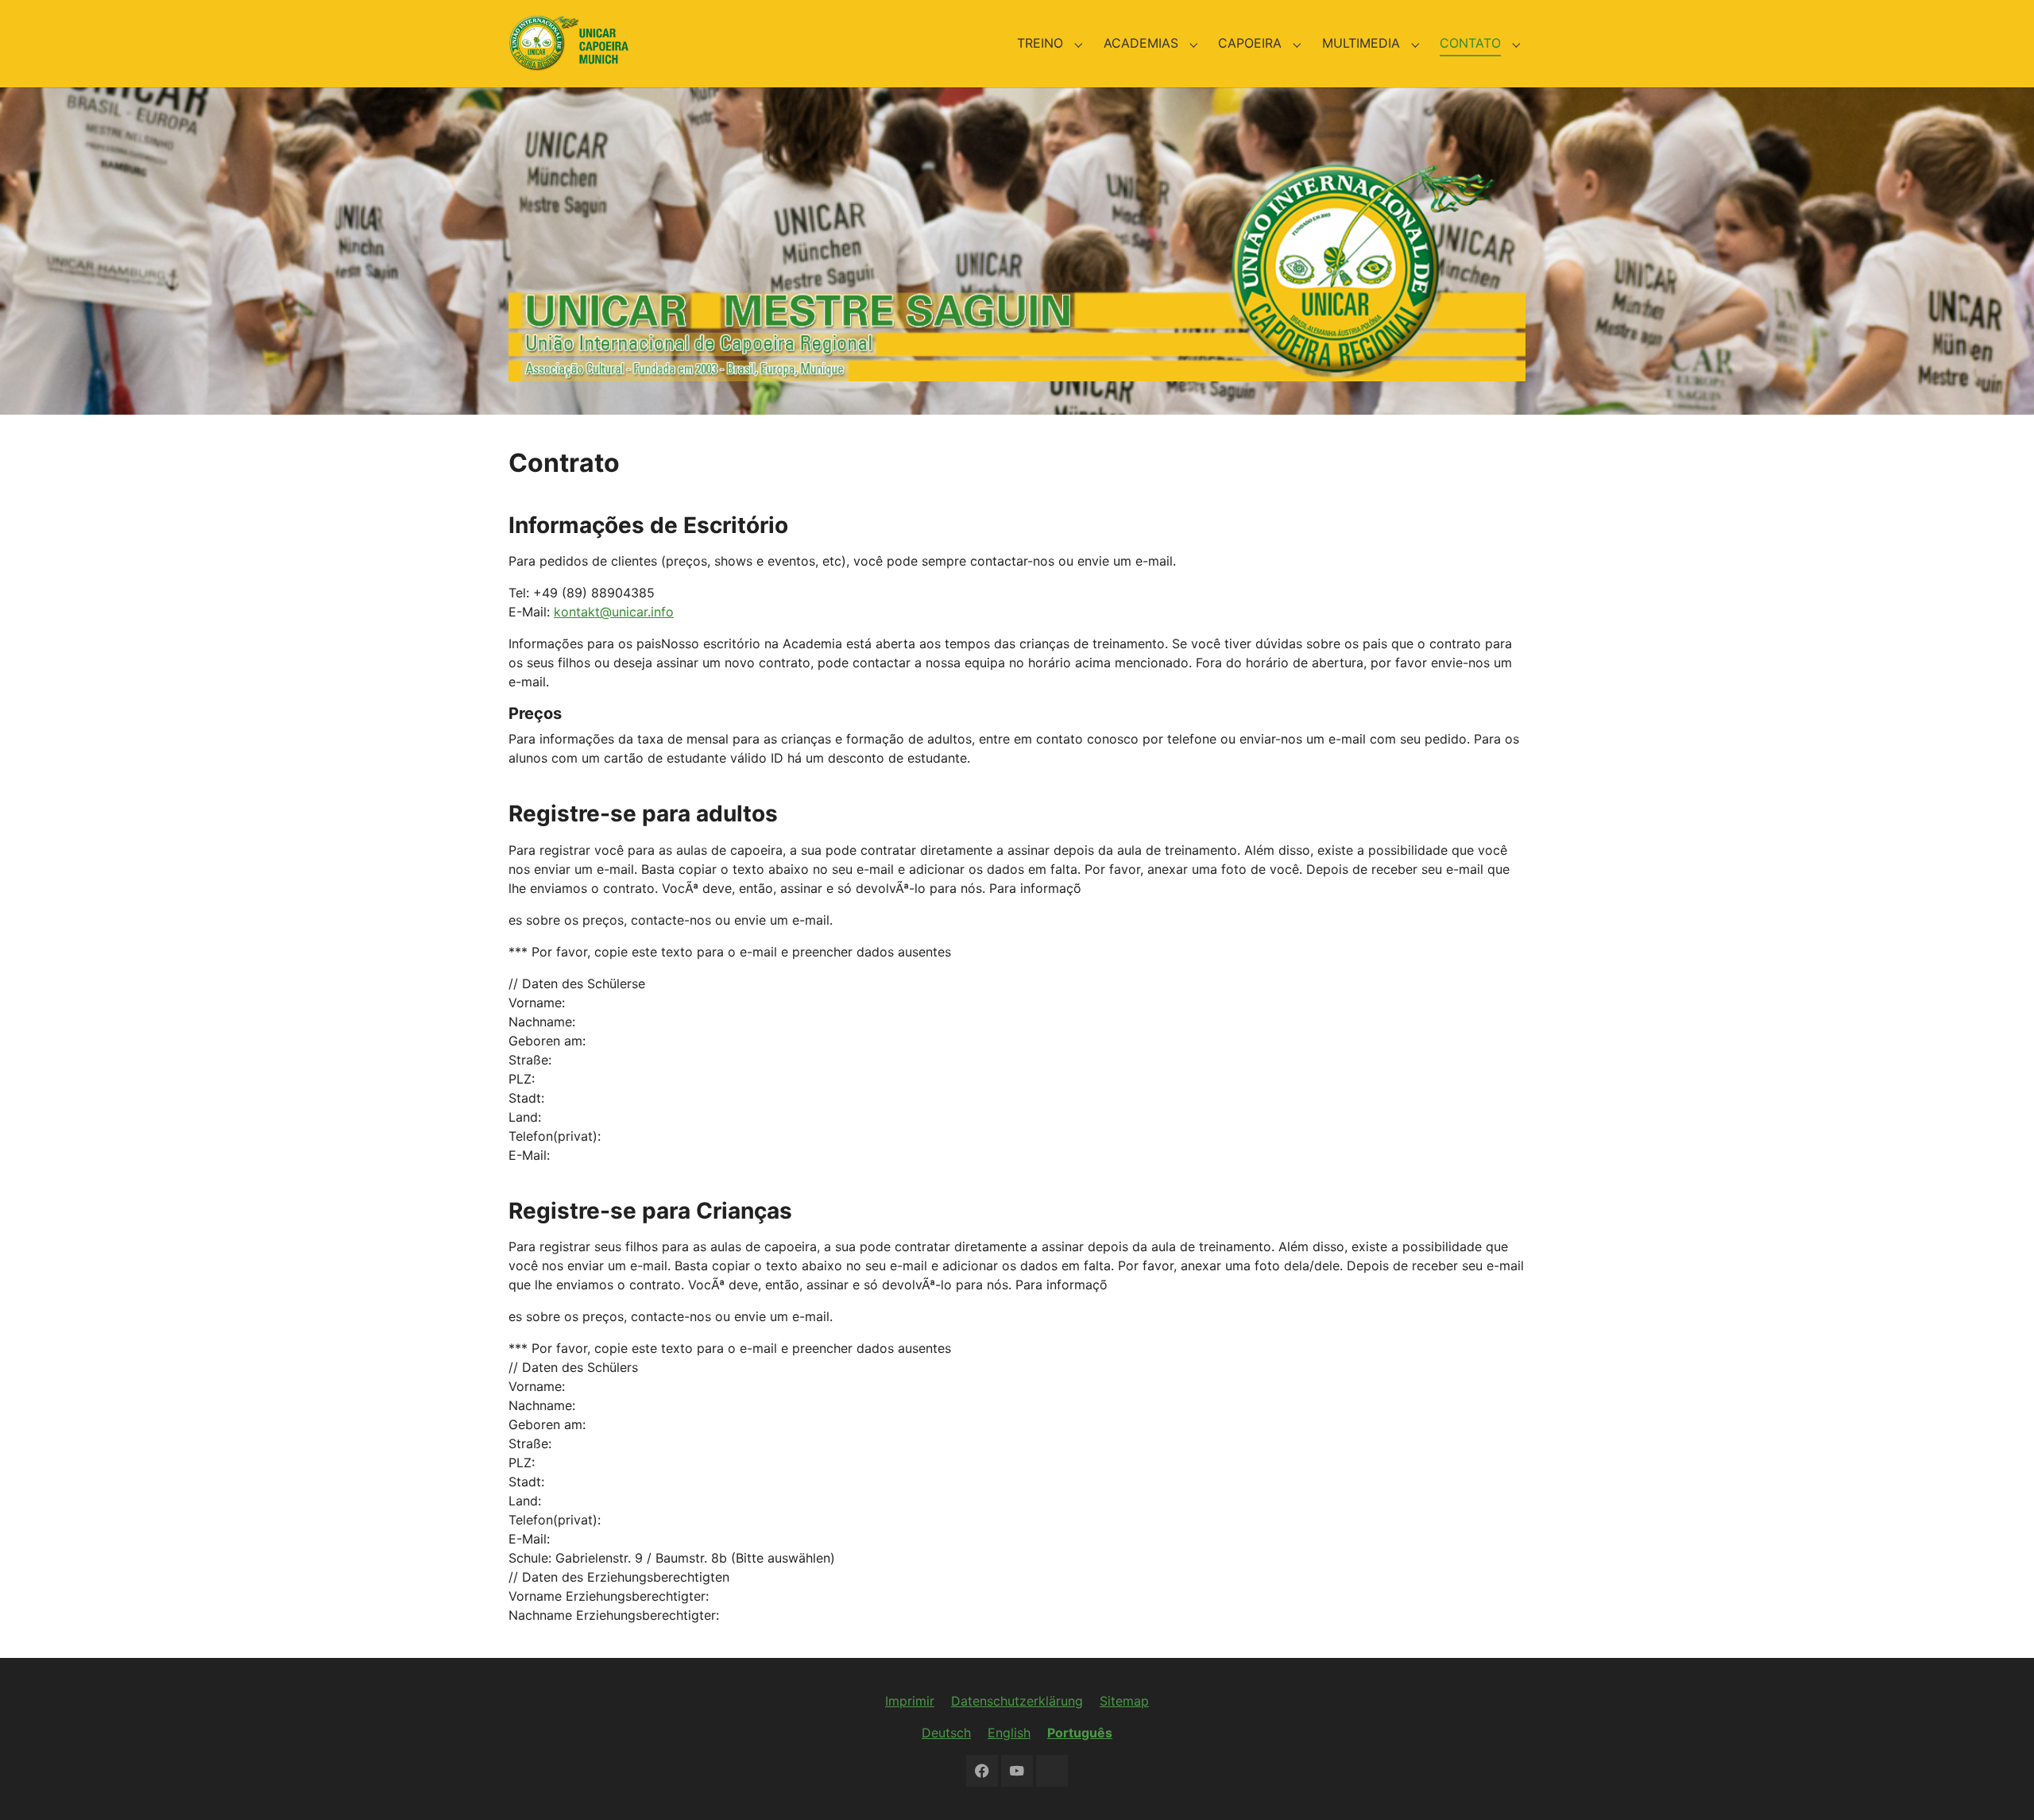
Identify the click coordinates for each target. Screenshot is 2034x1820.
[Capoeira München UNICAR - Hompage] (568, 43)
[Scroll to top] (1999, 1785)
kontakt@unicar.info (614, 612)
